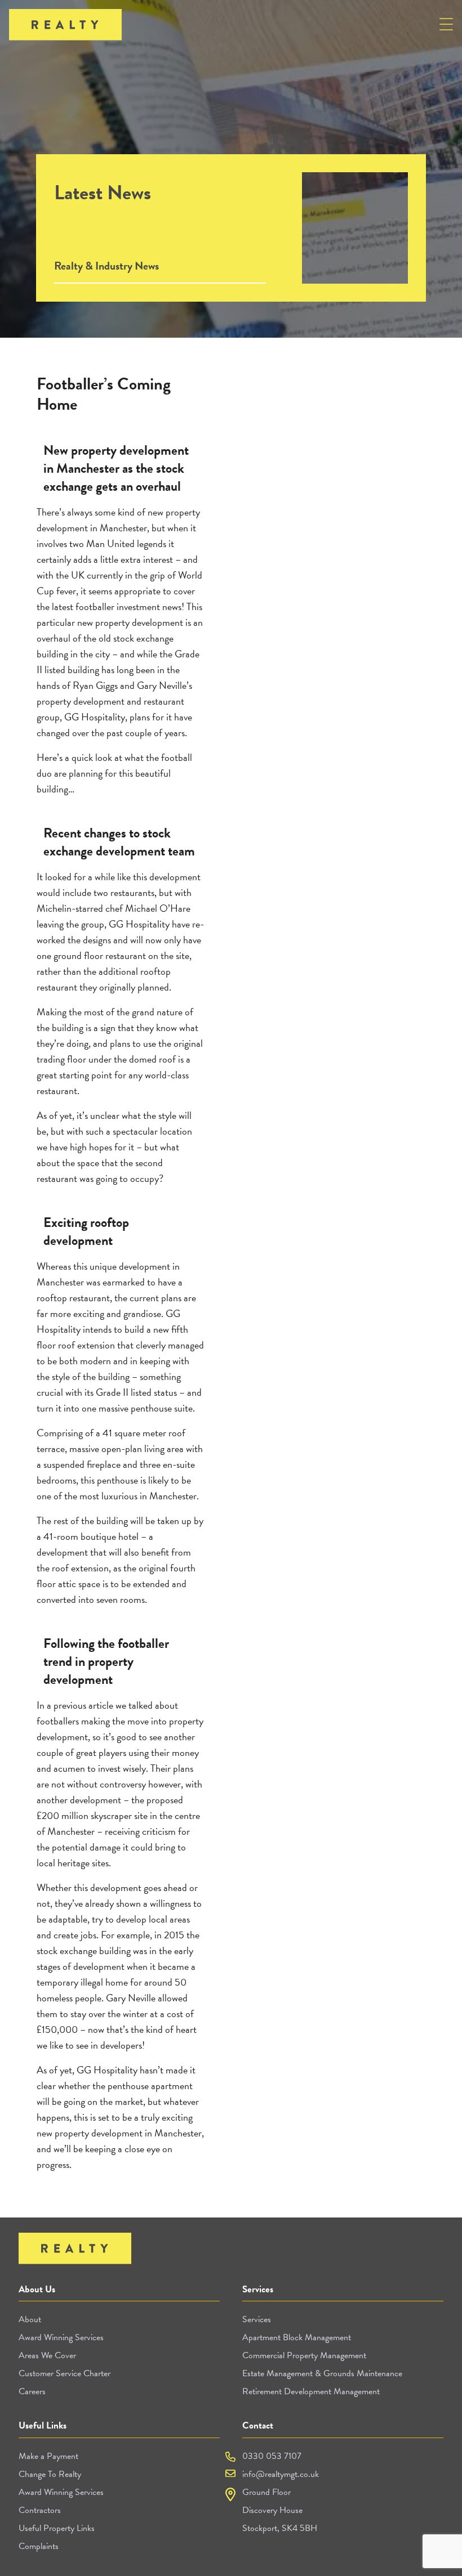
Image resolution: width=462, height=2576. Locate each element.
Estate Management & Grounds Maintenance (322, 2373)
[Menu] (446, 26)
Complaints (39, 2546)
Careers (32, 2391)
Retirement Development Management (311, 2391)
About (30, 2319)
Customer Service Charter (65, 2373)
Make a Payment (48, 2456)
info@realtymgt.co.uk (281, 2474)
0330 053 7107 (272, 2456)
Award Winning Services (61, 2337)
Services (257, 2319)
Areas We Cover (47, 2355)
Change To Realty (50, 2474)
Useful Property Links (57, 2528)
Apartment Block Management (297, 2337)
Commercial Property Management (304, 2355)
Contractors (40, 2510)
